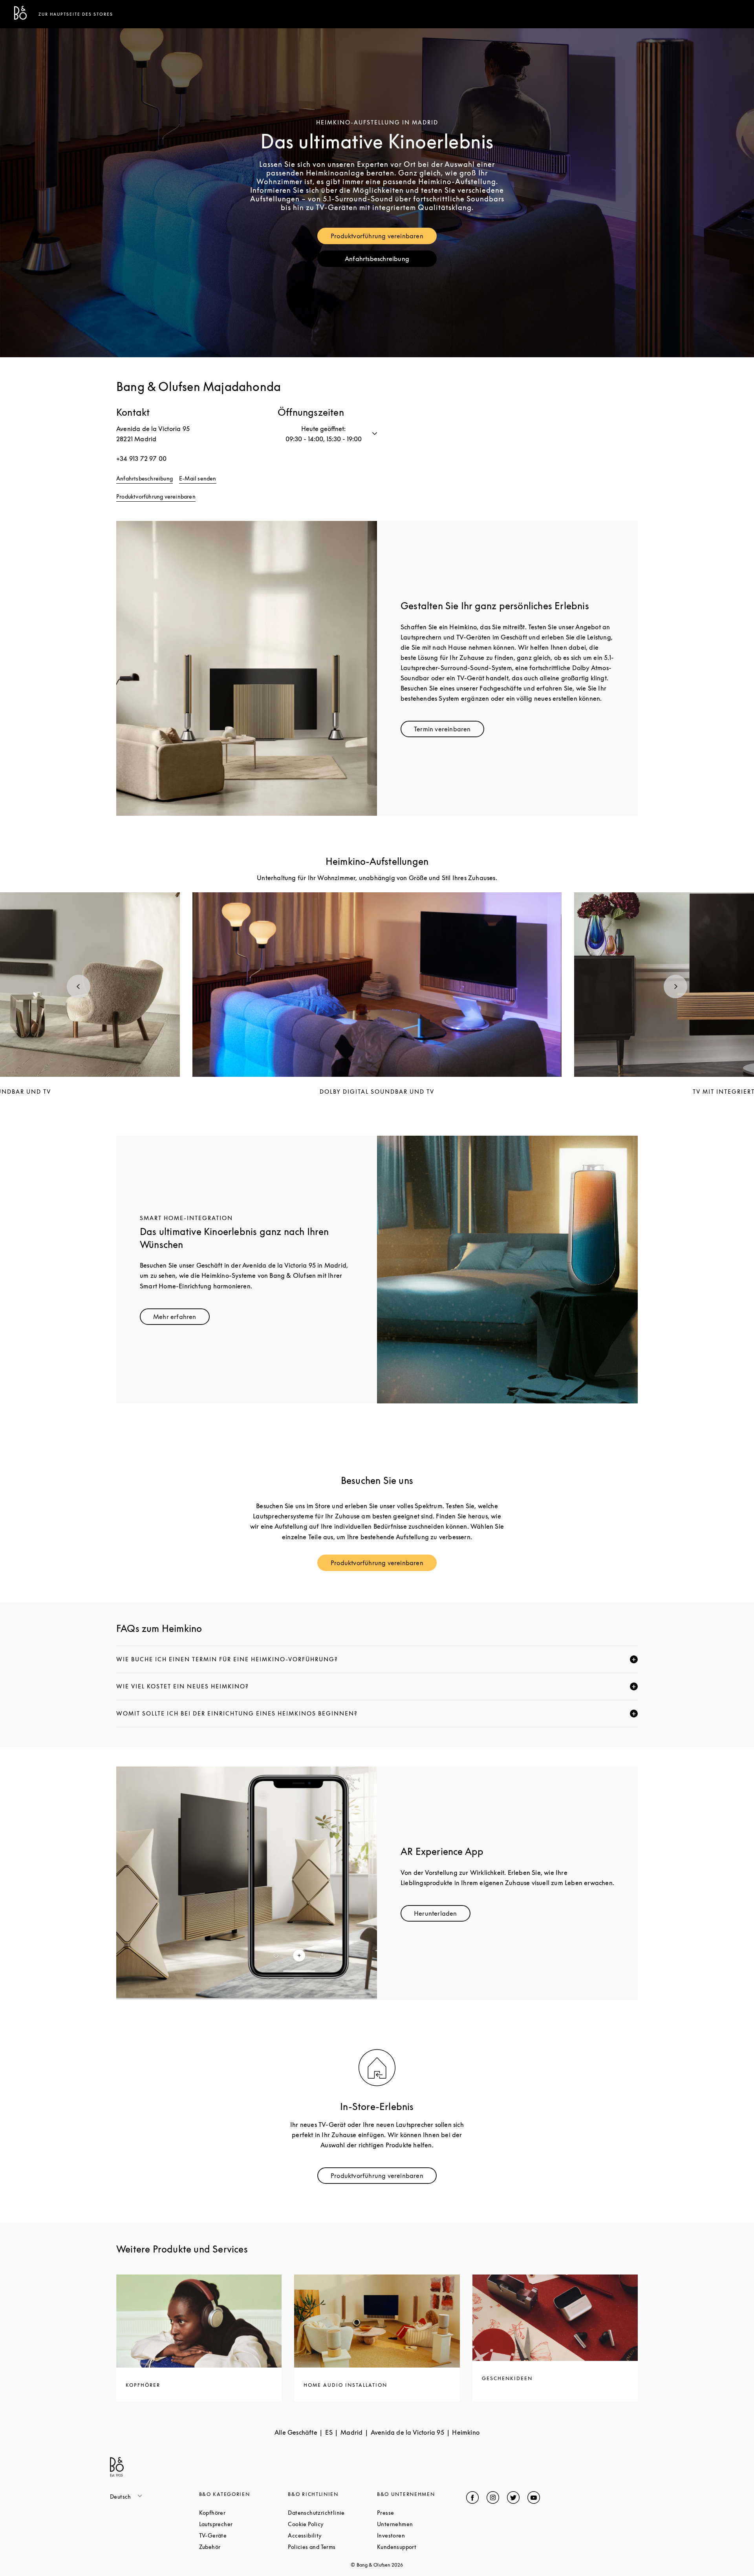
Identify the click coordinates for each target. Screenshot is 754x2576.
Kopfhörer (242, 2513)
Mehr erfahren (181, 1318)
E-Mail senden (198, 478)
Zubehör (240, 2547)
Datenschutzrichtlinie (332, 2513)
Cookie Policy (332, 2524)
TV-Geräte (243, 2535)
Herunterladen (442, 1915)
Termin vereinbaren (449, 731)
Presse (415, 2513)
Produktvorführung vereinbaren (384, 238)
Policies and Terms (332, 2547)
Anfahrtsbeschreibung (391, 260)
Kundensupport (422, 2547)
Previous (79, 987)
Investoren (421, 2535)
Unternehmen (422, 2524)
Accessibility (332, 2535)
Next (675, 987)
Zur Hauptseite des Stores (76, 14)
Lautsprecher (244, 2524)
